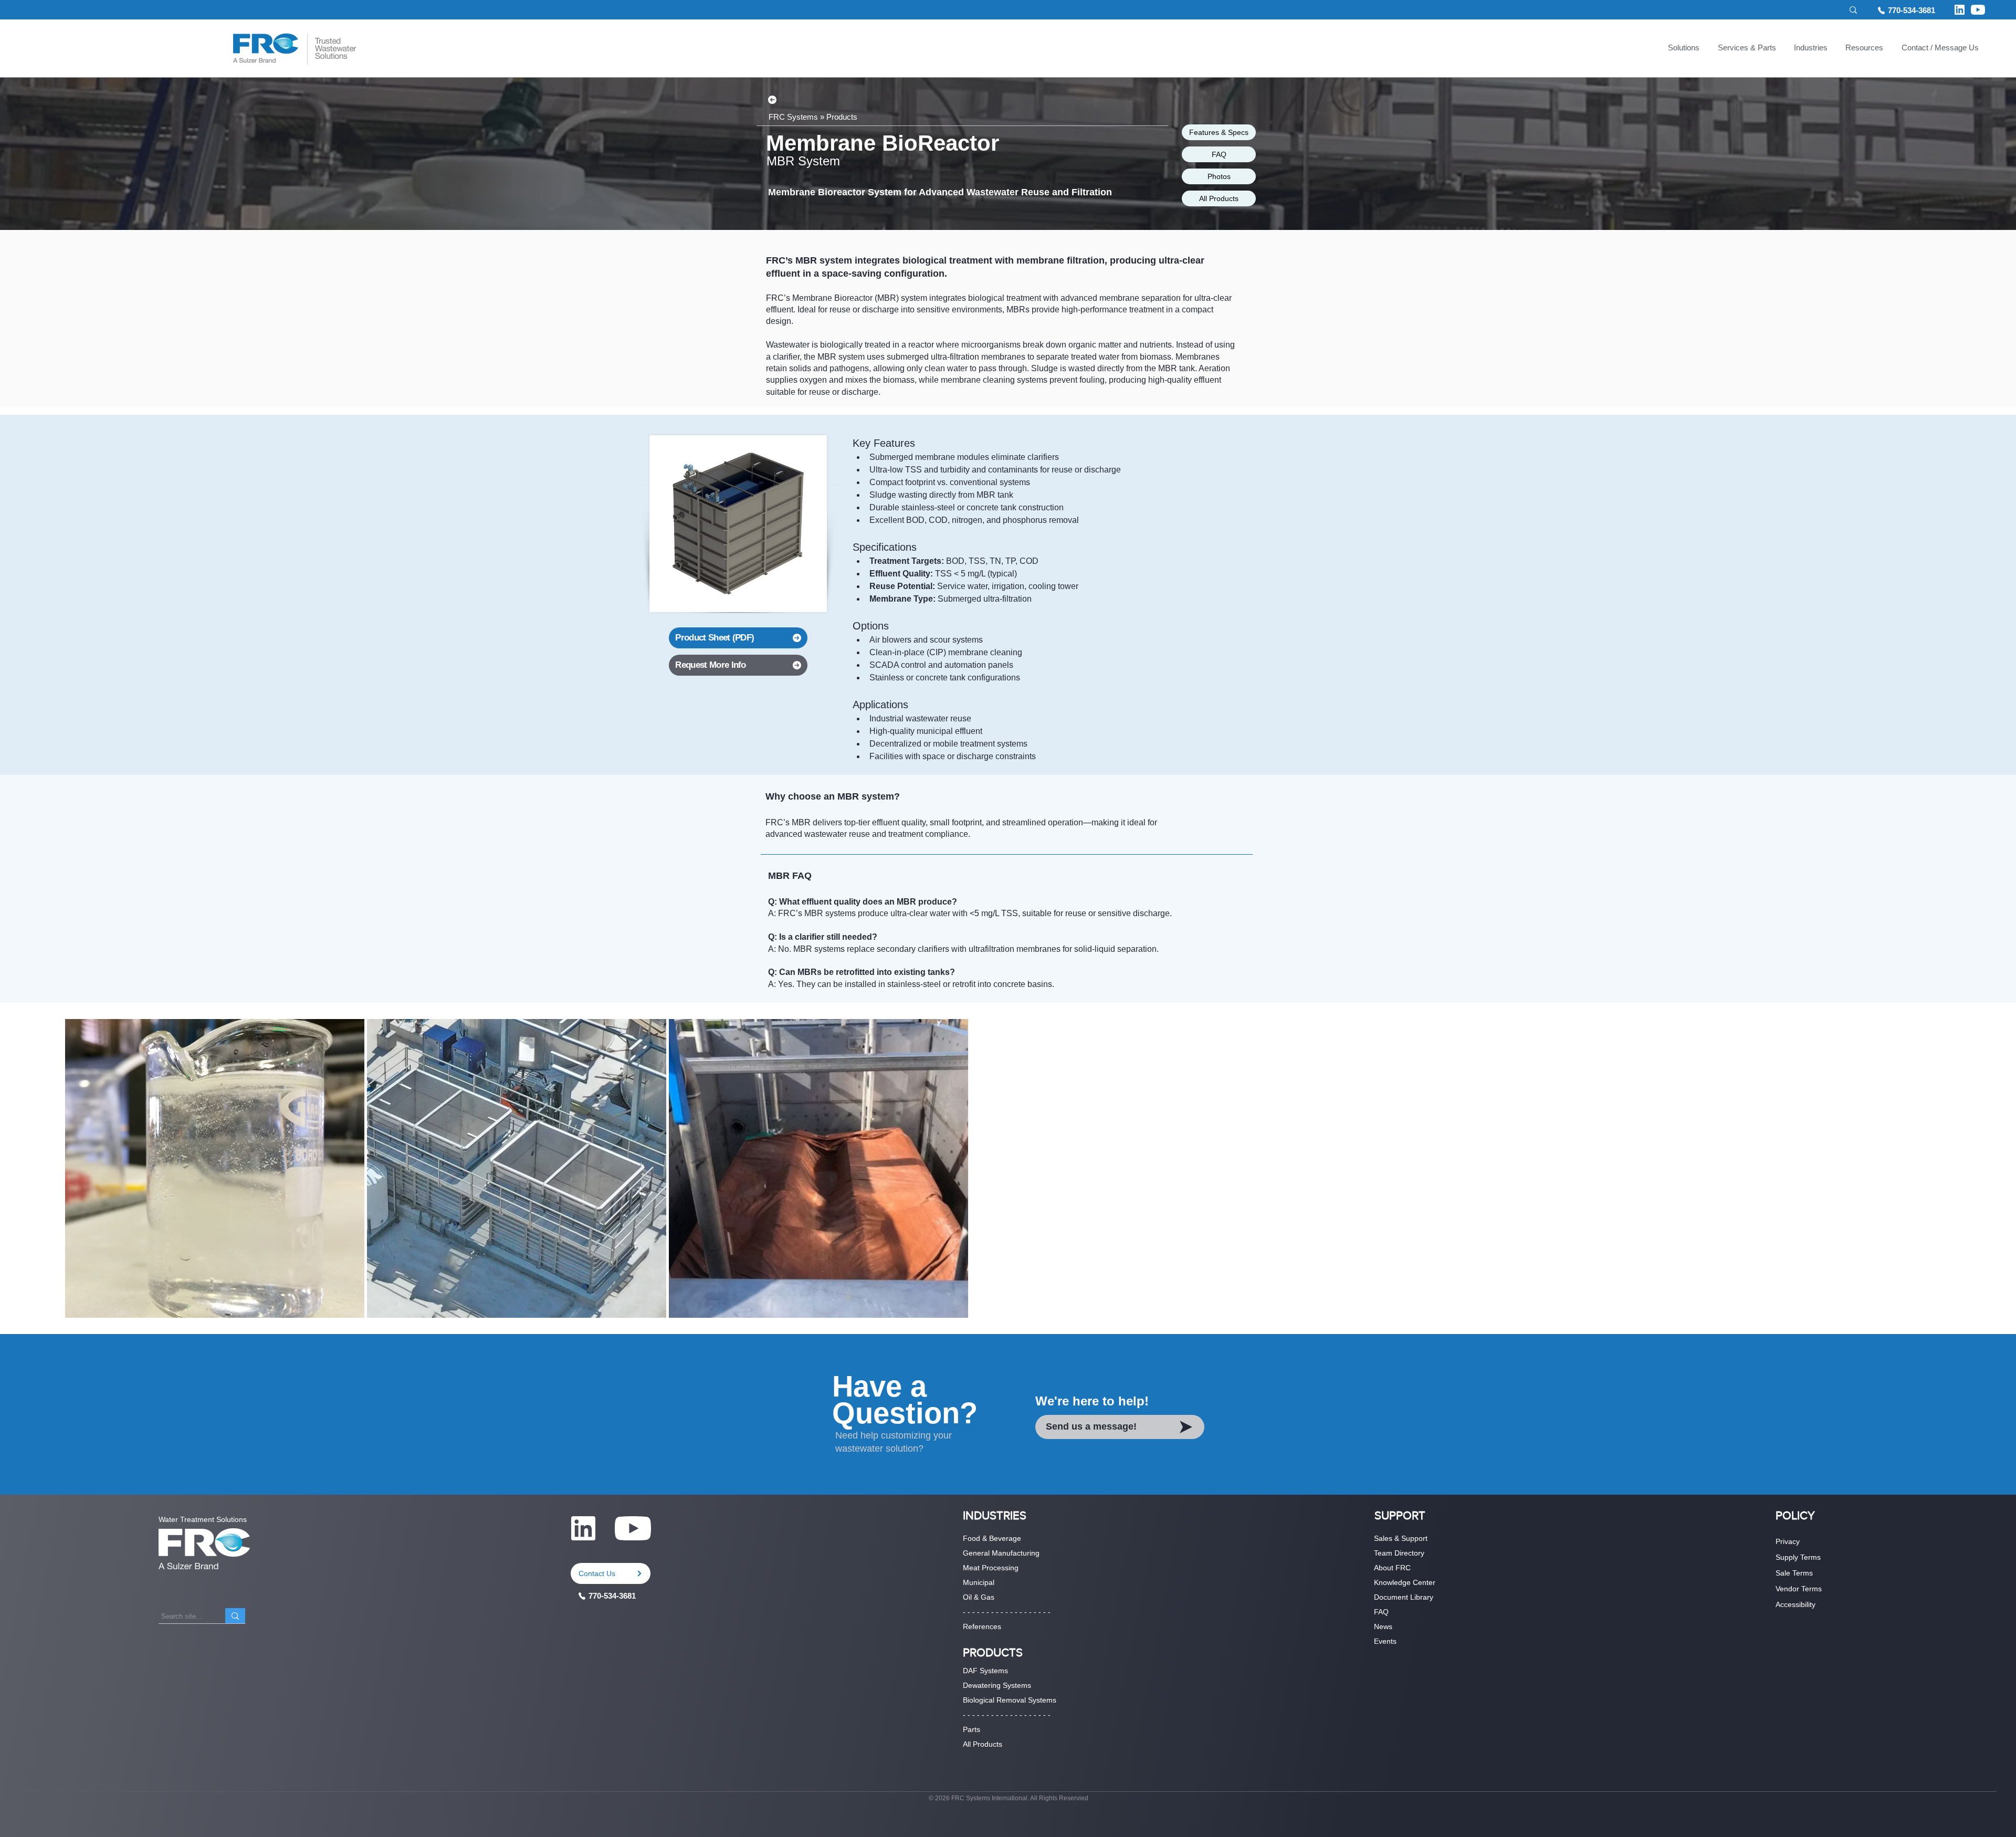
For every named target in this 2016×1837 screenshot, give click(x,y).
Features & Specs (1219, 132)
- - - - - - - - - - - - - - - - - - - (1007, 1612)
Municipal (979, 1582)
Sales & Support (1401, 1538)
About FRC (1392, 1568)
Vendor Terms (1799, 1589)
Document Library (1404, 1597)
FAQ (1219, 154)
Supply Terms (1798, 1557)
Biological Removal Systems (1010, 1700)
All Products (1219, 198)
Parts (972, 1729)
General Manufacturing (1001, 1553)
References (982, 1626)
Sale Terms (1794, 1573)
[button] (1684, 49)
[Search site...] (235, 1616)
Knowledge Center (1405, 1582)
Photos (1219, 176)
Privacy (1788, 1541)
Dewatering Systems (997, 1685)
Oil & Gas (979, 1597)
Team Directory (1399, 1553)
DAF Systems (985, 1671)
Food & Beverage (992, 1538)
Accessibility (1795, 1604)
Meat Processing (991, 1568)
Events (1385, 1641)
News (1383, 1626)
